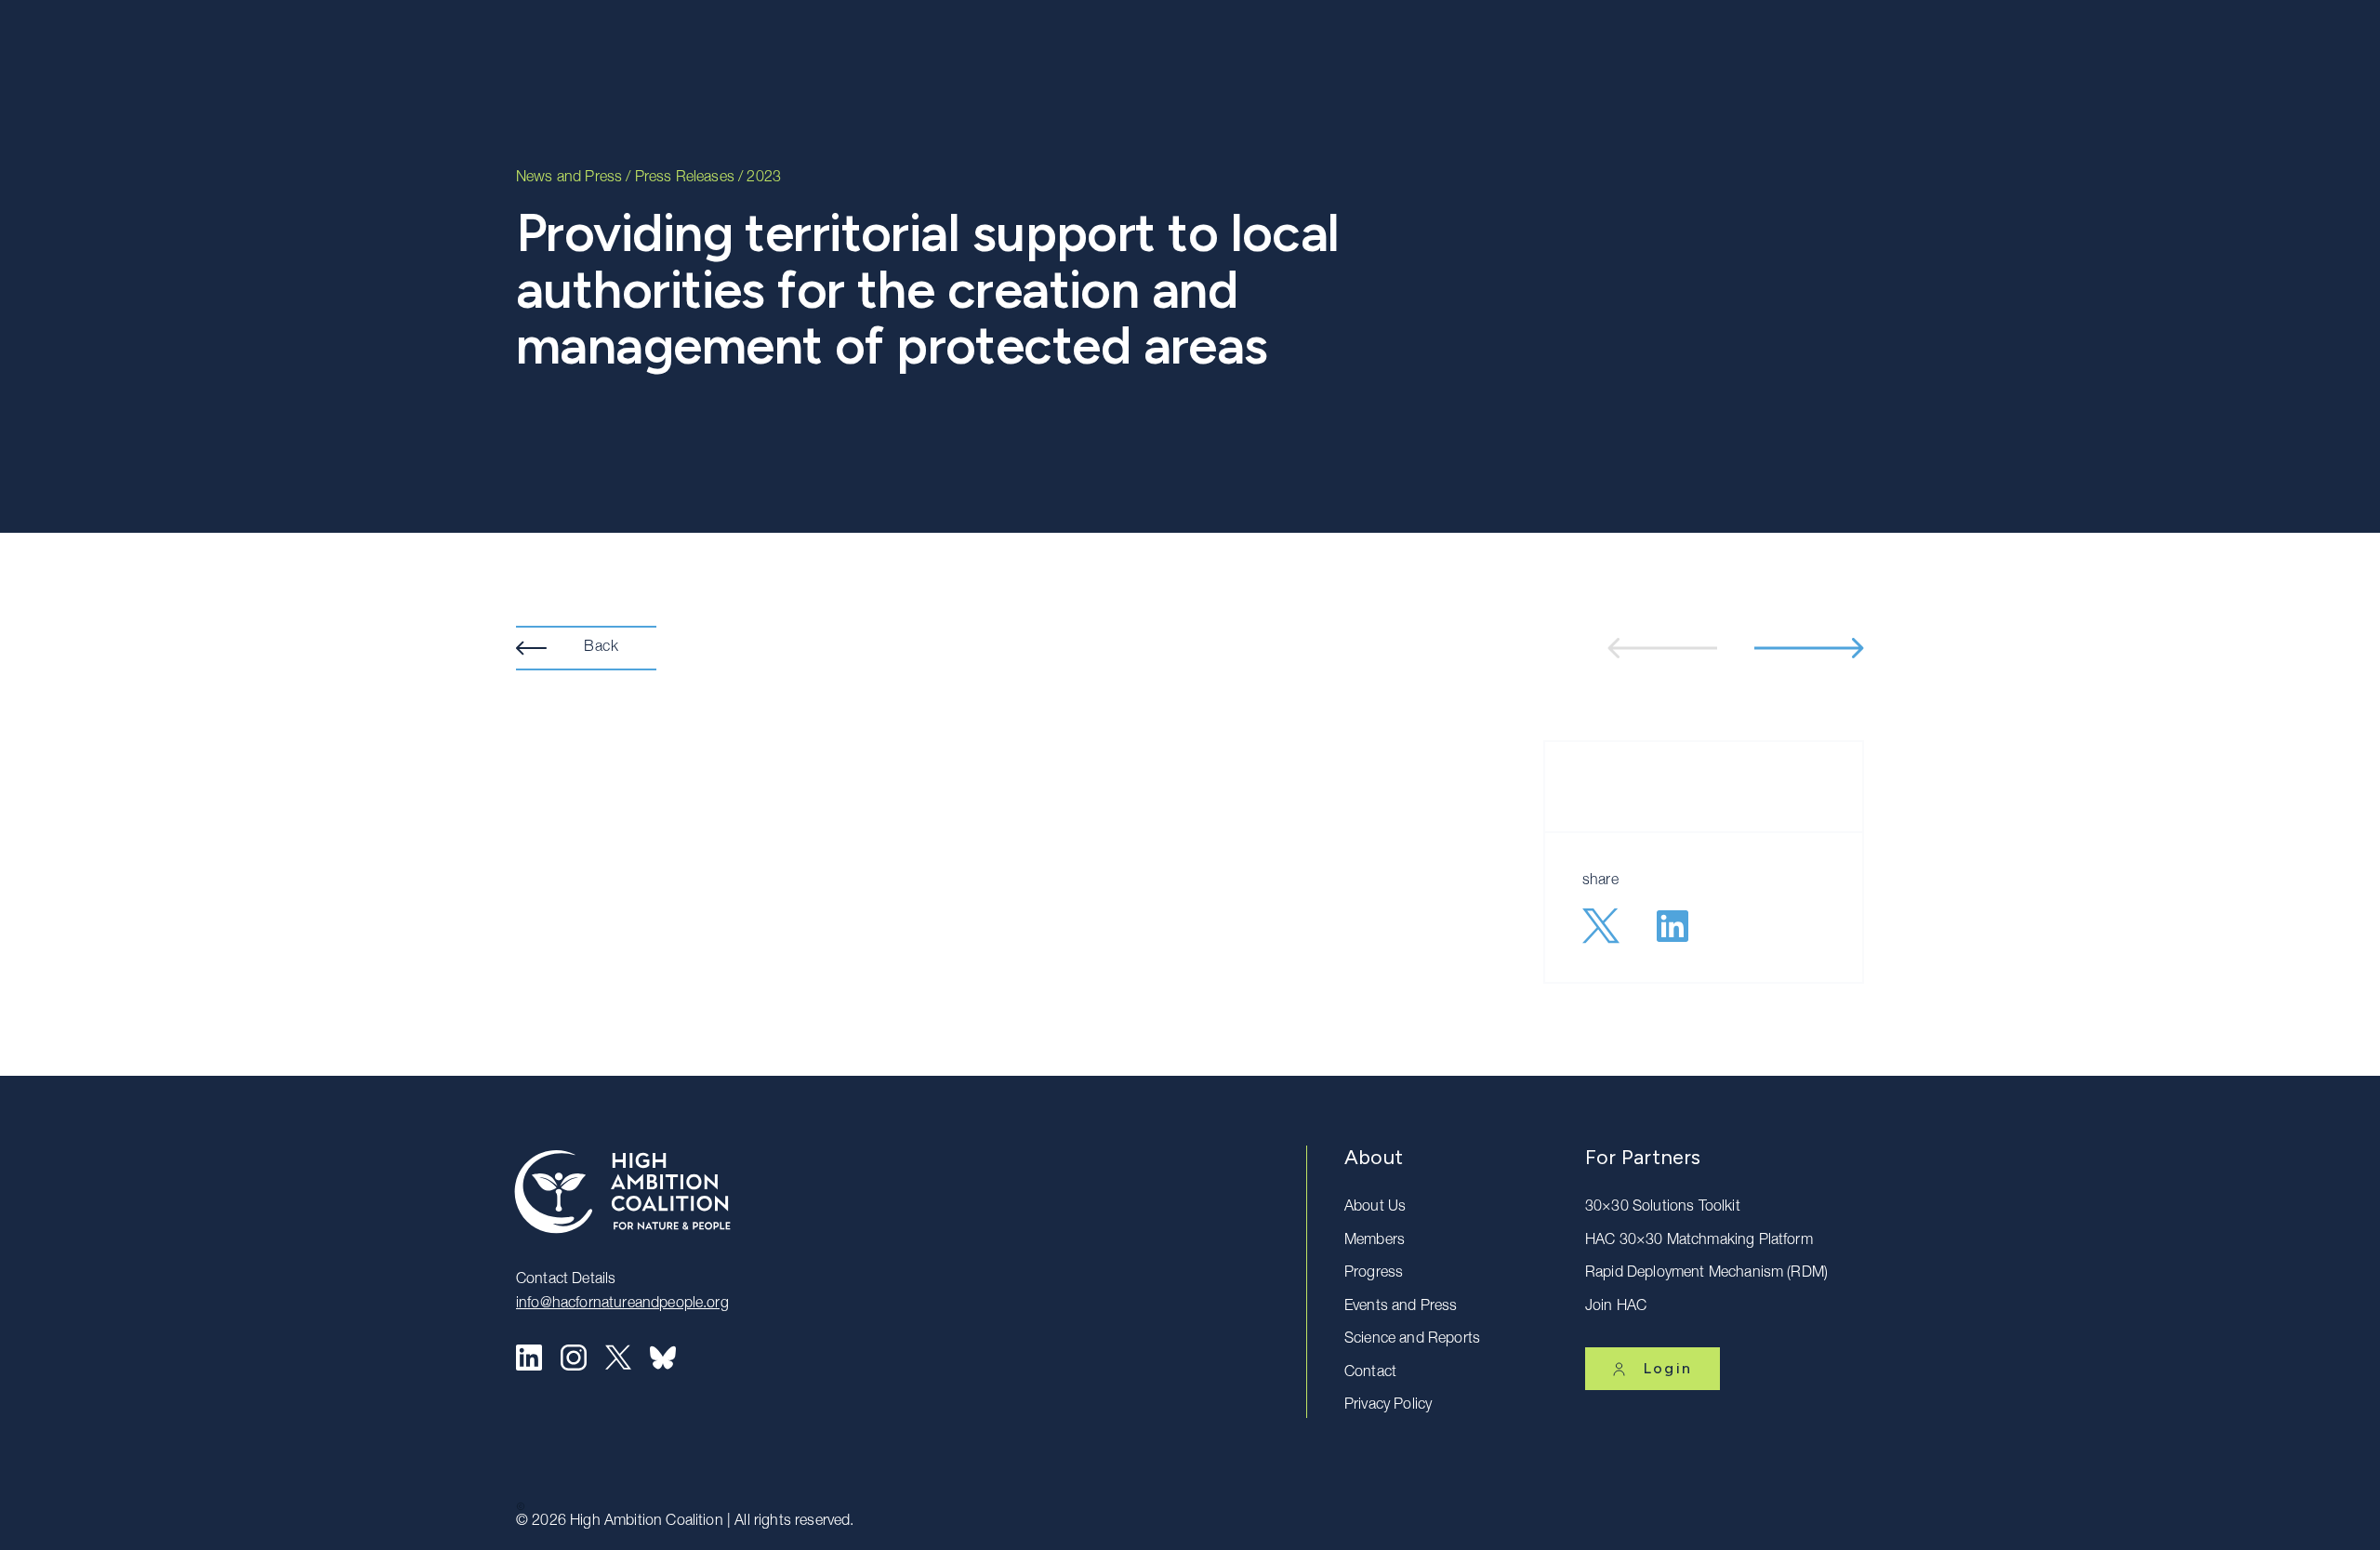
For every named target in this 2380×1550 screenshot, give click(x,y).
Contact (1370, 1373)
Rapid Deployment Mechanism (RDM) (1706, 1274)
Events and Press (1401, 1307)
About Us (1375, 1208)
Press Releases (685, 179)
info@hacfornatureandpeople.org (622, 1305)
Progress (1374, 1274)
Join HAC (1616, 1307)
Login (1668, 1368)
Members (1375, 1241)
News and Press (569, 179)
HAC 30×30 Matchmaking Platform (1699, 1241)
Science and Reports (1412, 1340)
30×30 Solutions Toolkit (1663, 1208)
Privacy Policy (1388, 1406)
